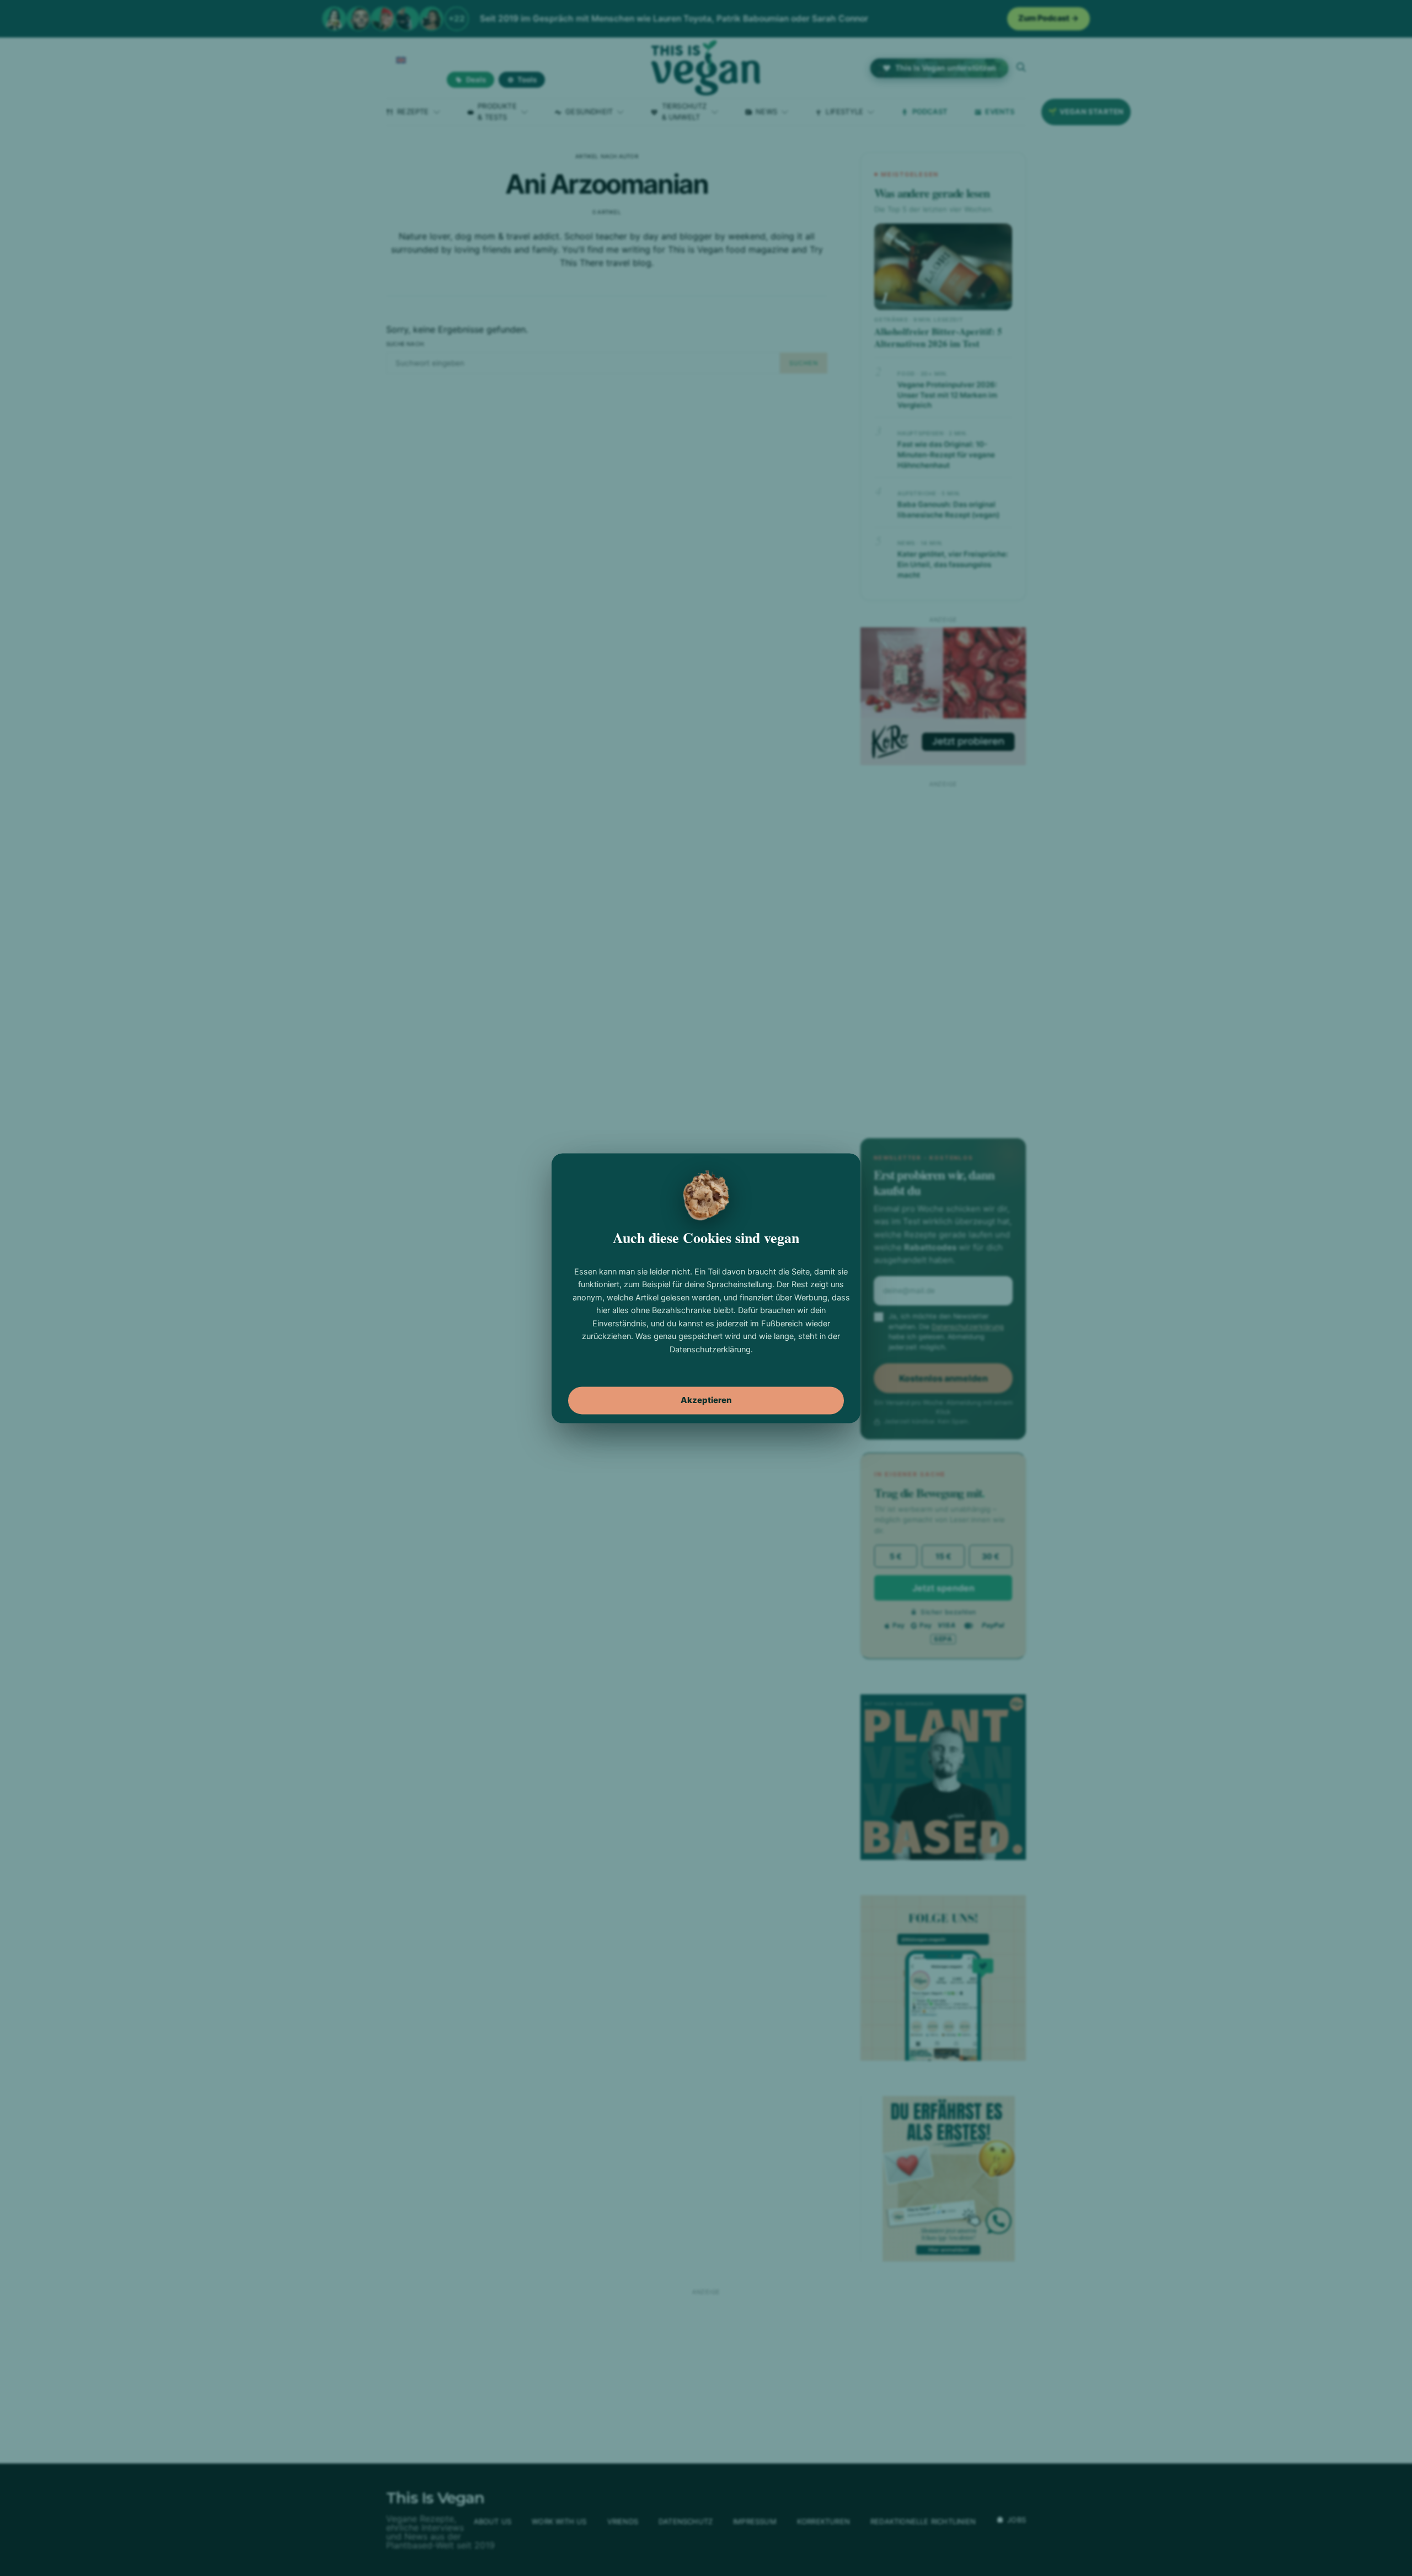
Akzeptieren (706, 1400)
